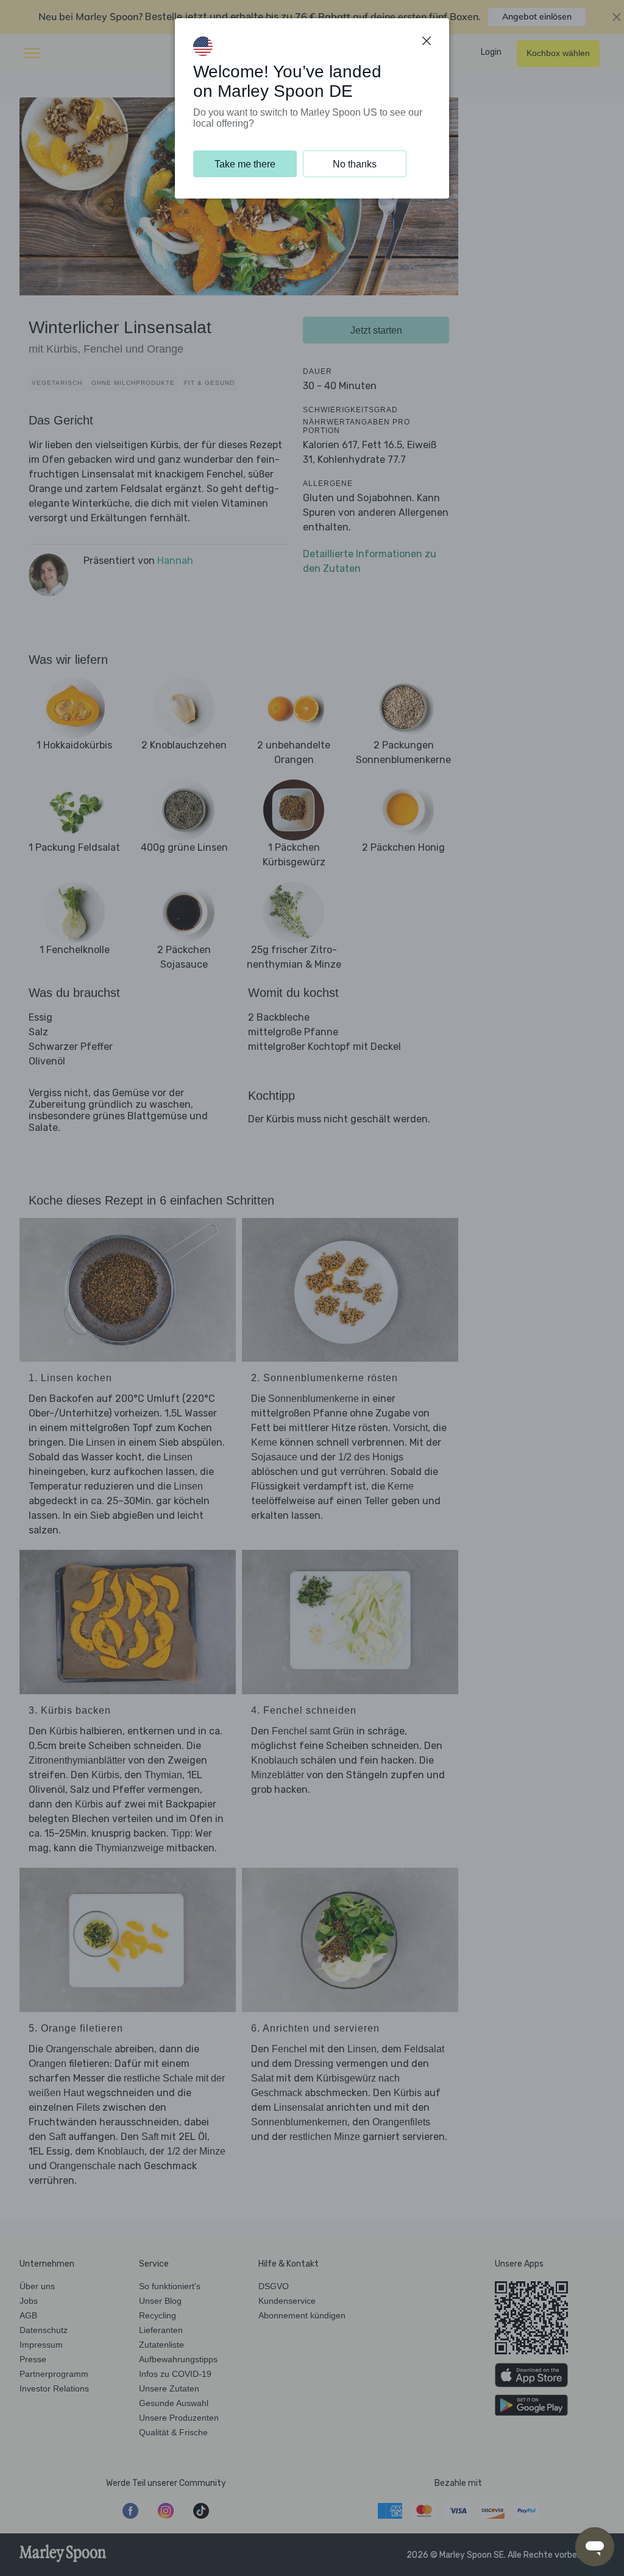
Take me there (245, 164)
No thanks (355, 164)
